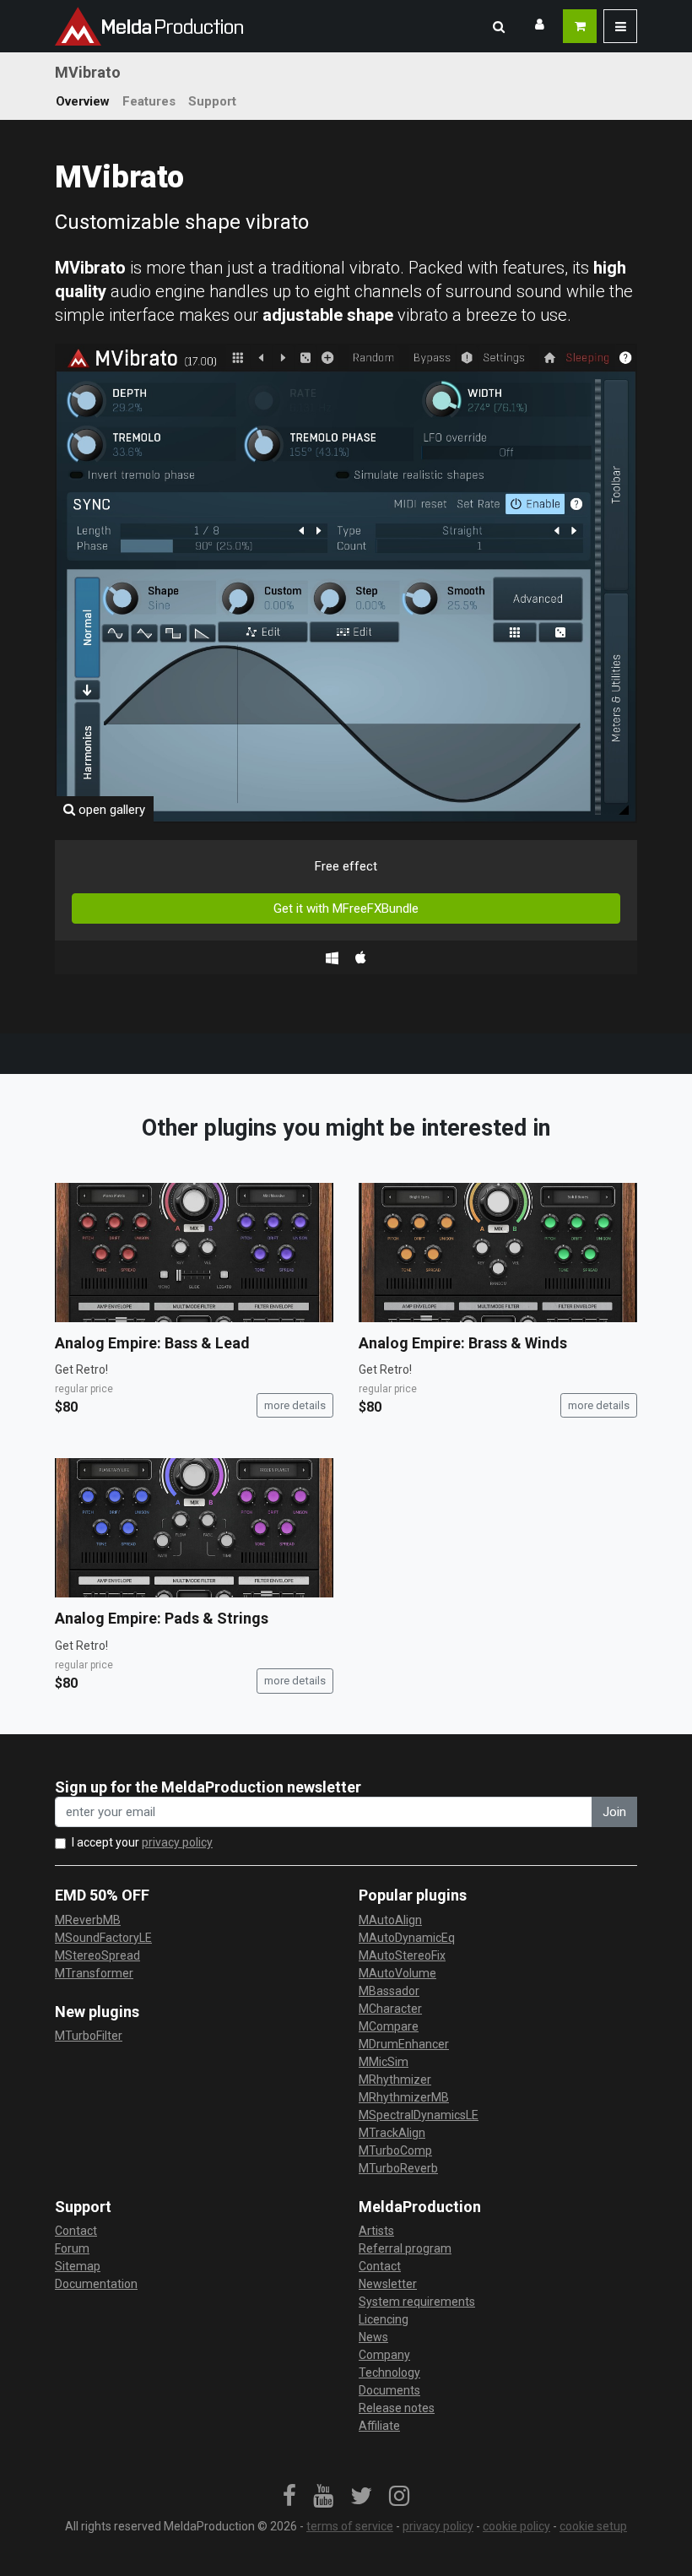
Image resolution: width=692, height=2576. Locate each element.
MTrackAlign (392, 2133)
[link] (289, 2497)
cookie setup (593, 2526)
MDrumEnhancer (404, 2044)
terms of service (350, 2526)
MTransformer (94, 1973)
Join (614, 1812)
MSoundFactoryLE (103, 1938)
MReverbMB (88, 1920)
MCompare (389, 2026)
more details (295, 1405)
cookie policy (516, 2526)
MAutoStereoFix (402, 1955)
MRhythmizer (395, 2080)
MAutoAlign (390, 1920)
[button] (499, 26)
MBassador (389, 1991)
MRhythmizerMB (404, 2097)
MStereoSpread (97, 1955)
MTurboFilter (89, 2036)
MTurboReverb (398, 2168)
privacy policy (177, 1842)
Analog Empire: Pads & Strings (162, 1618)
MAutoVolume (397, 1973)
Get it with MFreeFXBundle (346, 908)
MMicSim (384, 2062)
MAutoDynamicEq (407, 1938)
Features (149, 101)
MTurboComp (395, 2150)
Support (212, 101)
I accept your (142, 1842)
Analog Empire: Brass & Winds (463, 1343)
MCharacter (390, 2009)
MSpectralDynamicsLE (419, 2115)
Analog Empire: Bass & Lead (152, 1343)
